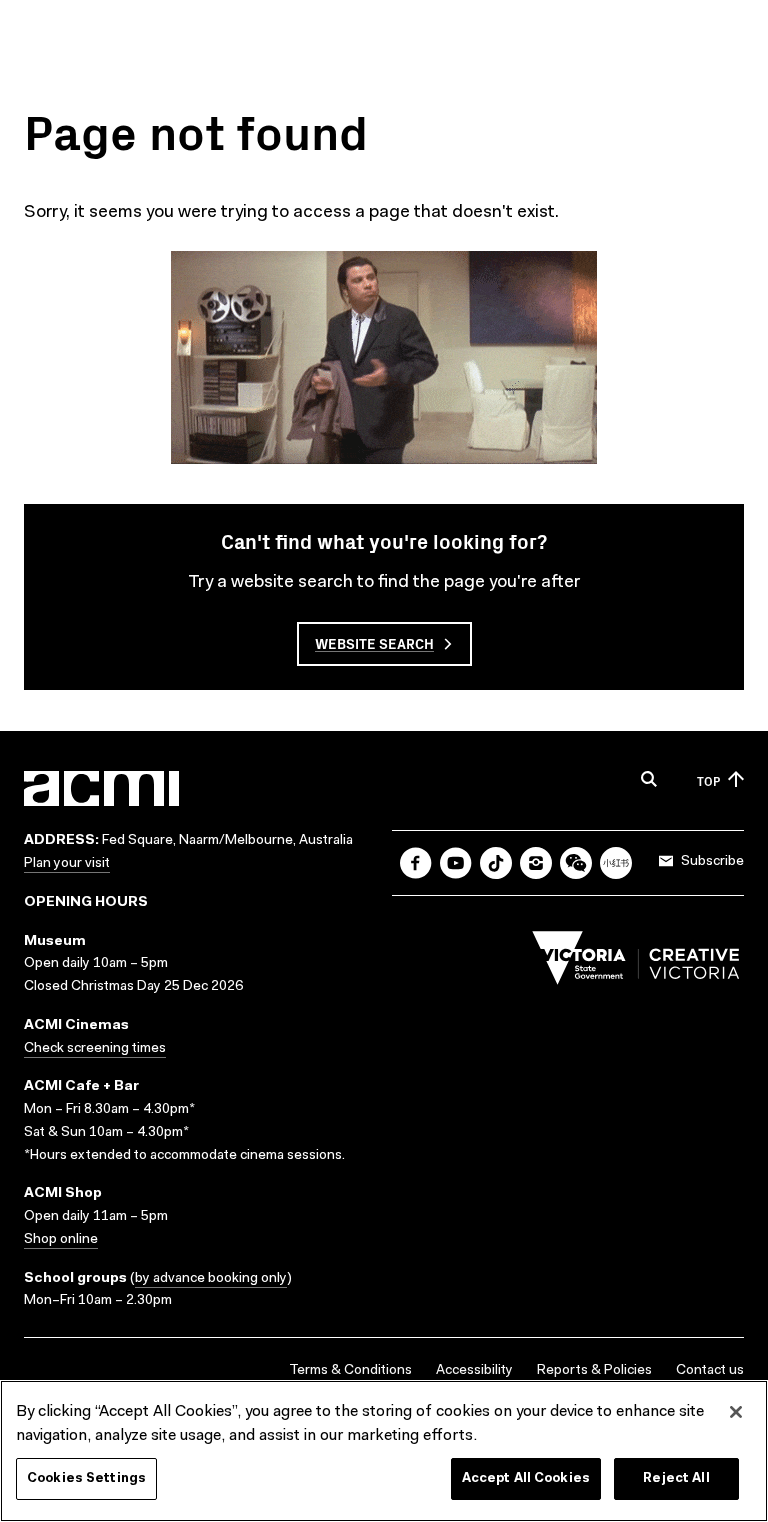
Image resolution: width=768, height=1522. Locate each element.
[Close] (736, 1412)
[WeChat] (576, 863)
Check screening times (95, 1049)
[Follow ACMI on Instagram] (536, 863)
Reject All (676, 1478)
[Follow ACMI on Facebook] (416, 863)
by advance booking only (211, 1279)
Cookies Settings (86, 1478)
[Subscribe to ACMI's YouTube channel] (456, 863)
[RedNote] (616, 863)
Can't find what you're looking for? (384, 540)
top (708, 780)
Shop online (61, 1240)
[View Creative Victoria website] (636, 963)
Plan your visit (67, 864)
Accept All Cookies (526, 1478)
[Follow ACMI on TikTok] (496, 863)
